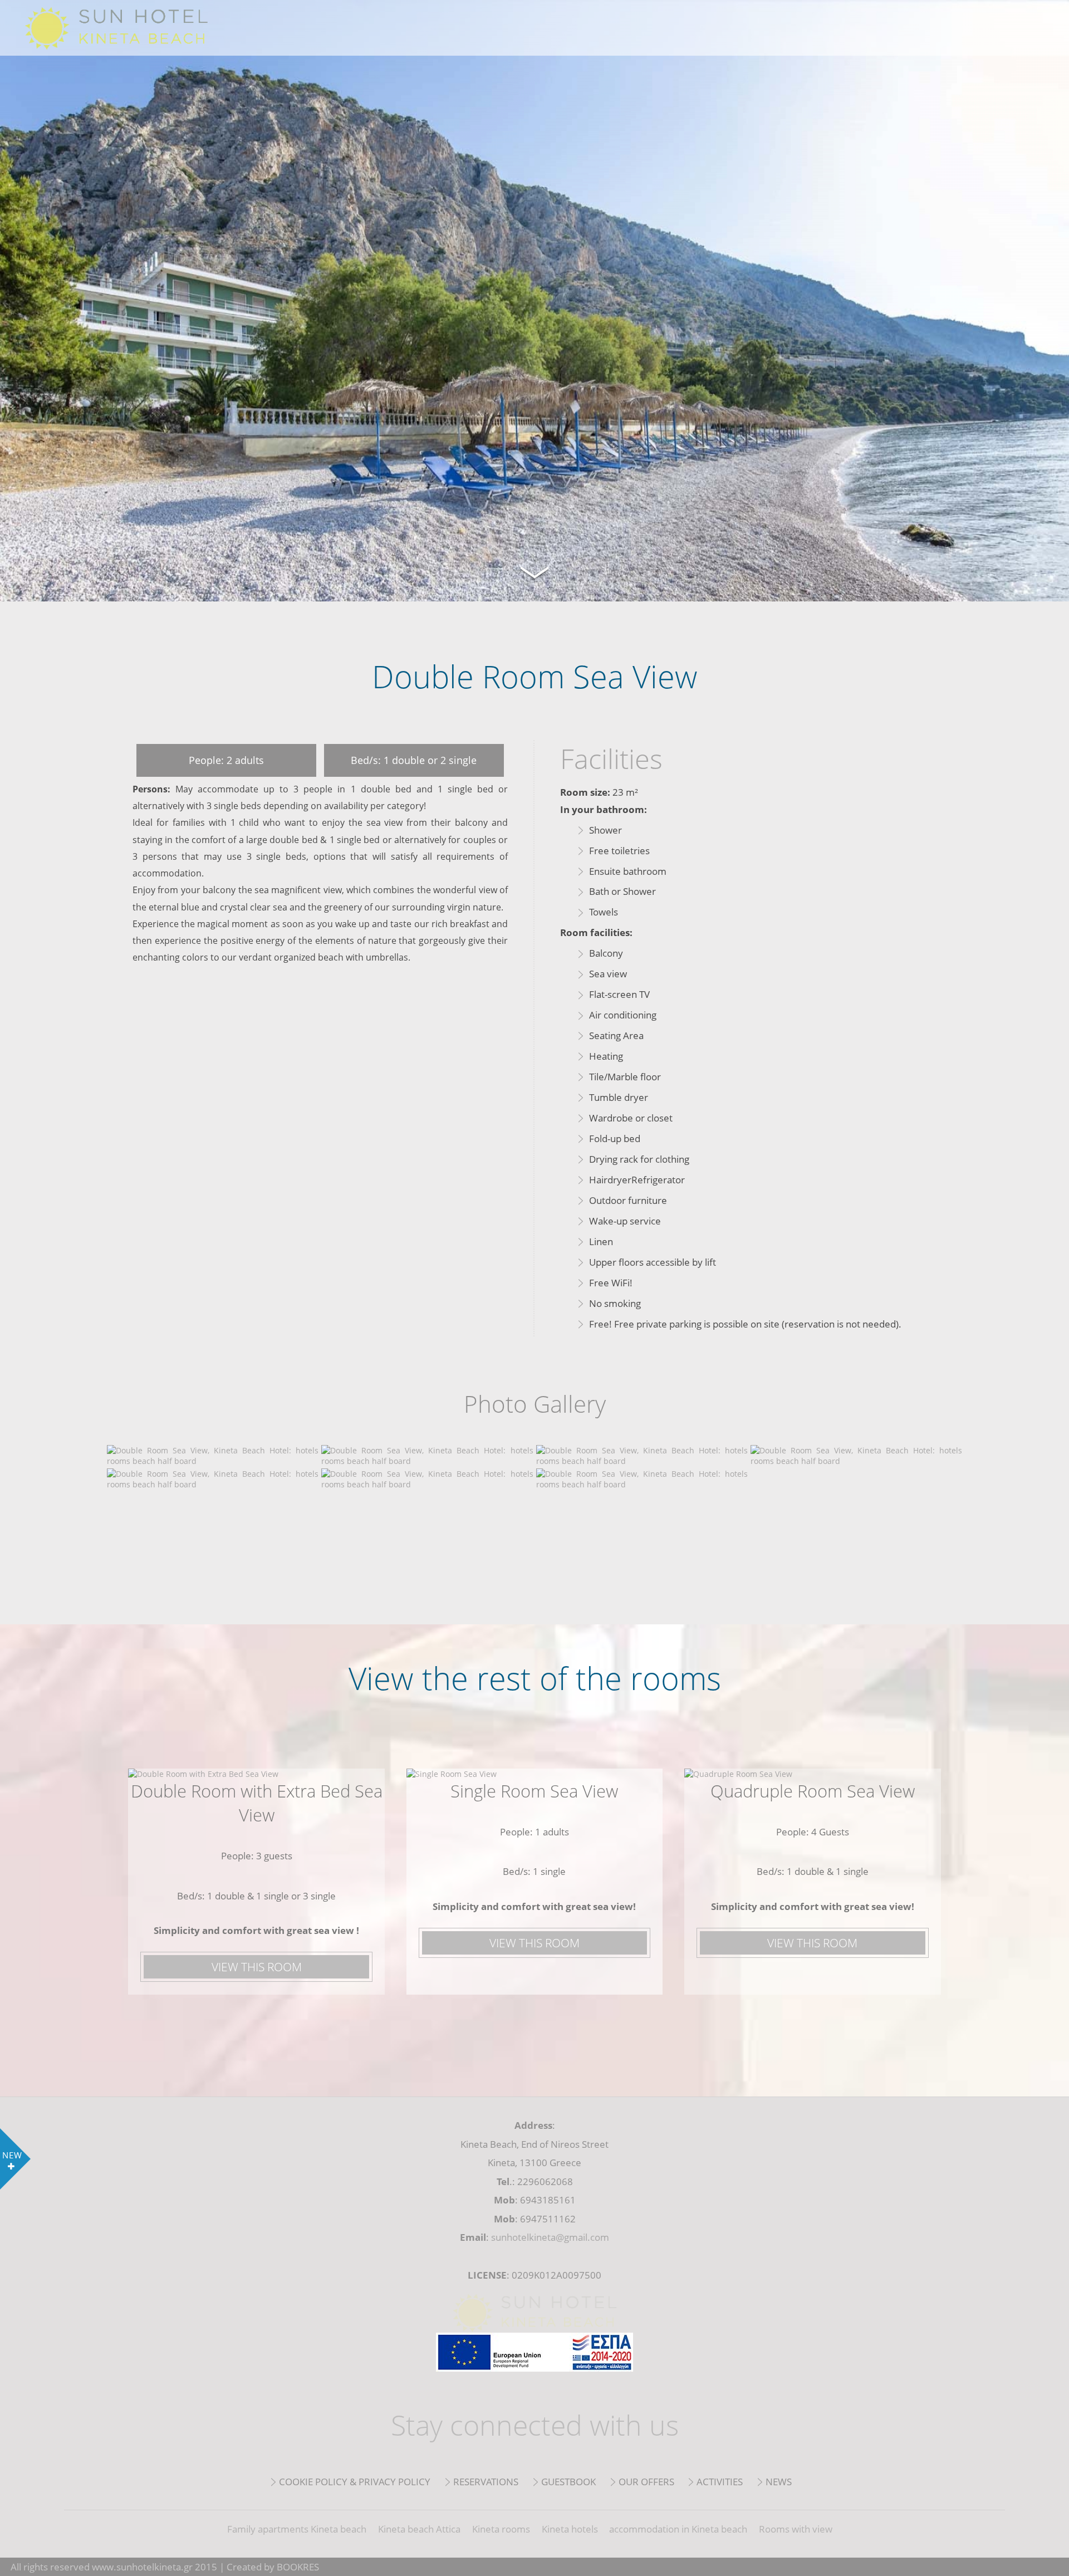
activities (720, 2482)
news (779, 2482)
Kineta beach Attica (419, 2529)
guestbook (568, 2482)
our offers (646, 2482)
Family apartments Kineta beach (297, 2529)
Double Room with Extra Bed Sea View (257, 1803)
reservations (486, 2482)
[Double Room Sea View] (213, 1461)
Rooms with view (796, 2529)
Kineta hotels (570, 2529)
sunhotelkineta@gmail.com (550, 2237)
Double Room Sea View (134, 28)
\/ (534, 571)
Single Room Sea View (534, 1791)
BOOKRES (298, 2567)
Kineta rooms (501, 2529)
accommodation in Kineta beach (678, 2529)
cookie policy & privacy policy (355, 2482)
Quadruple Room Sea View (813, 1791)
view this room (257, 1967)
